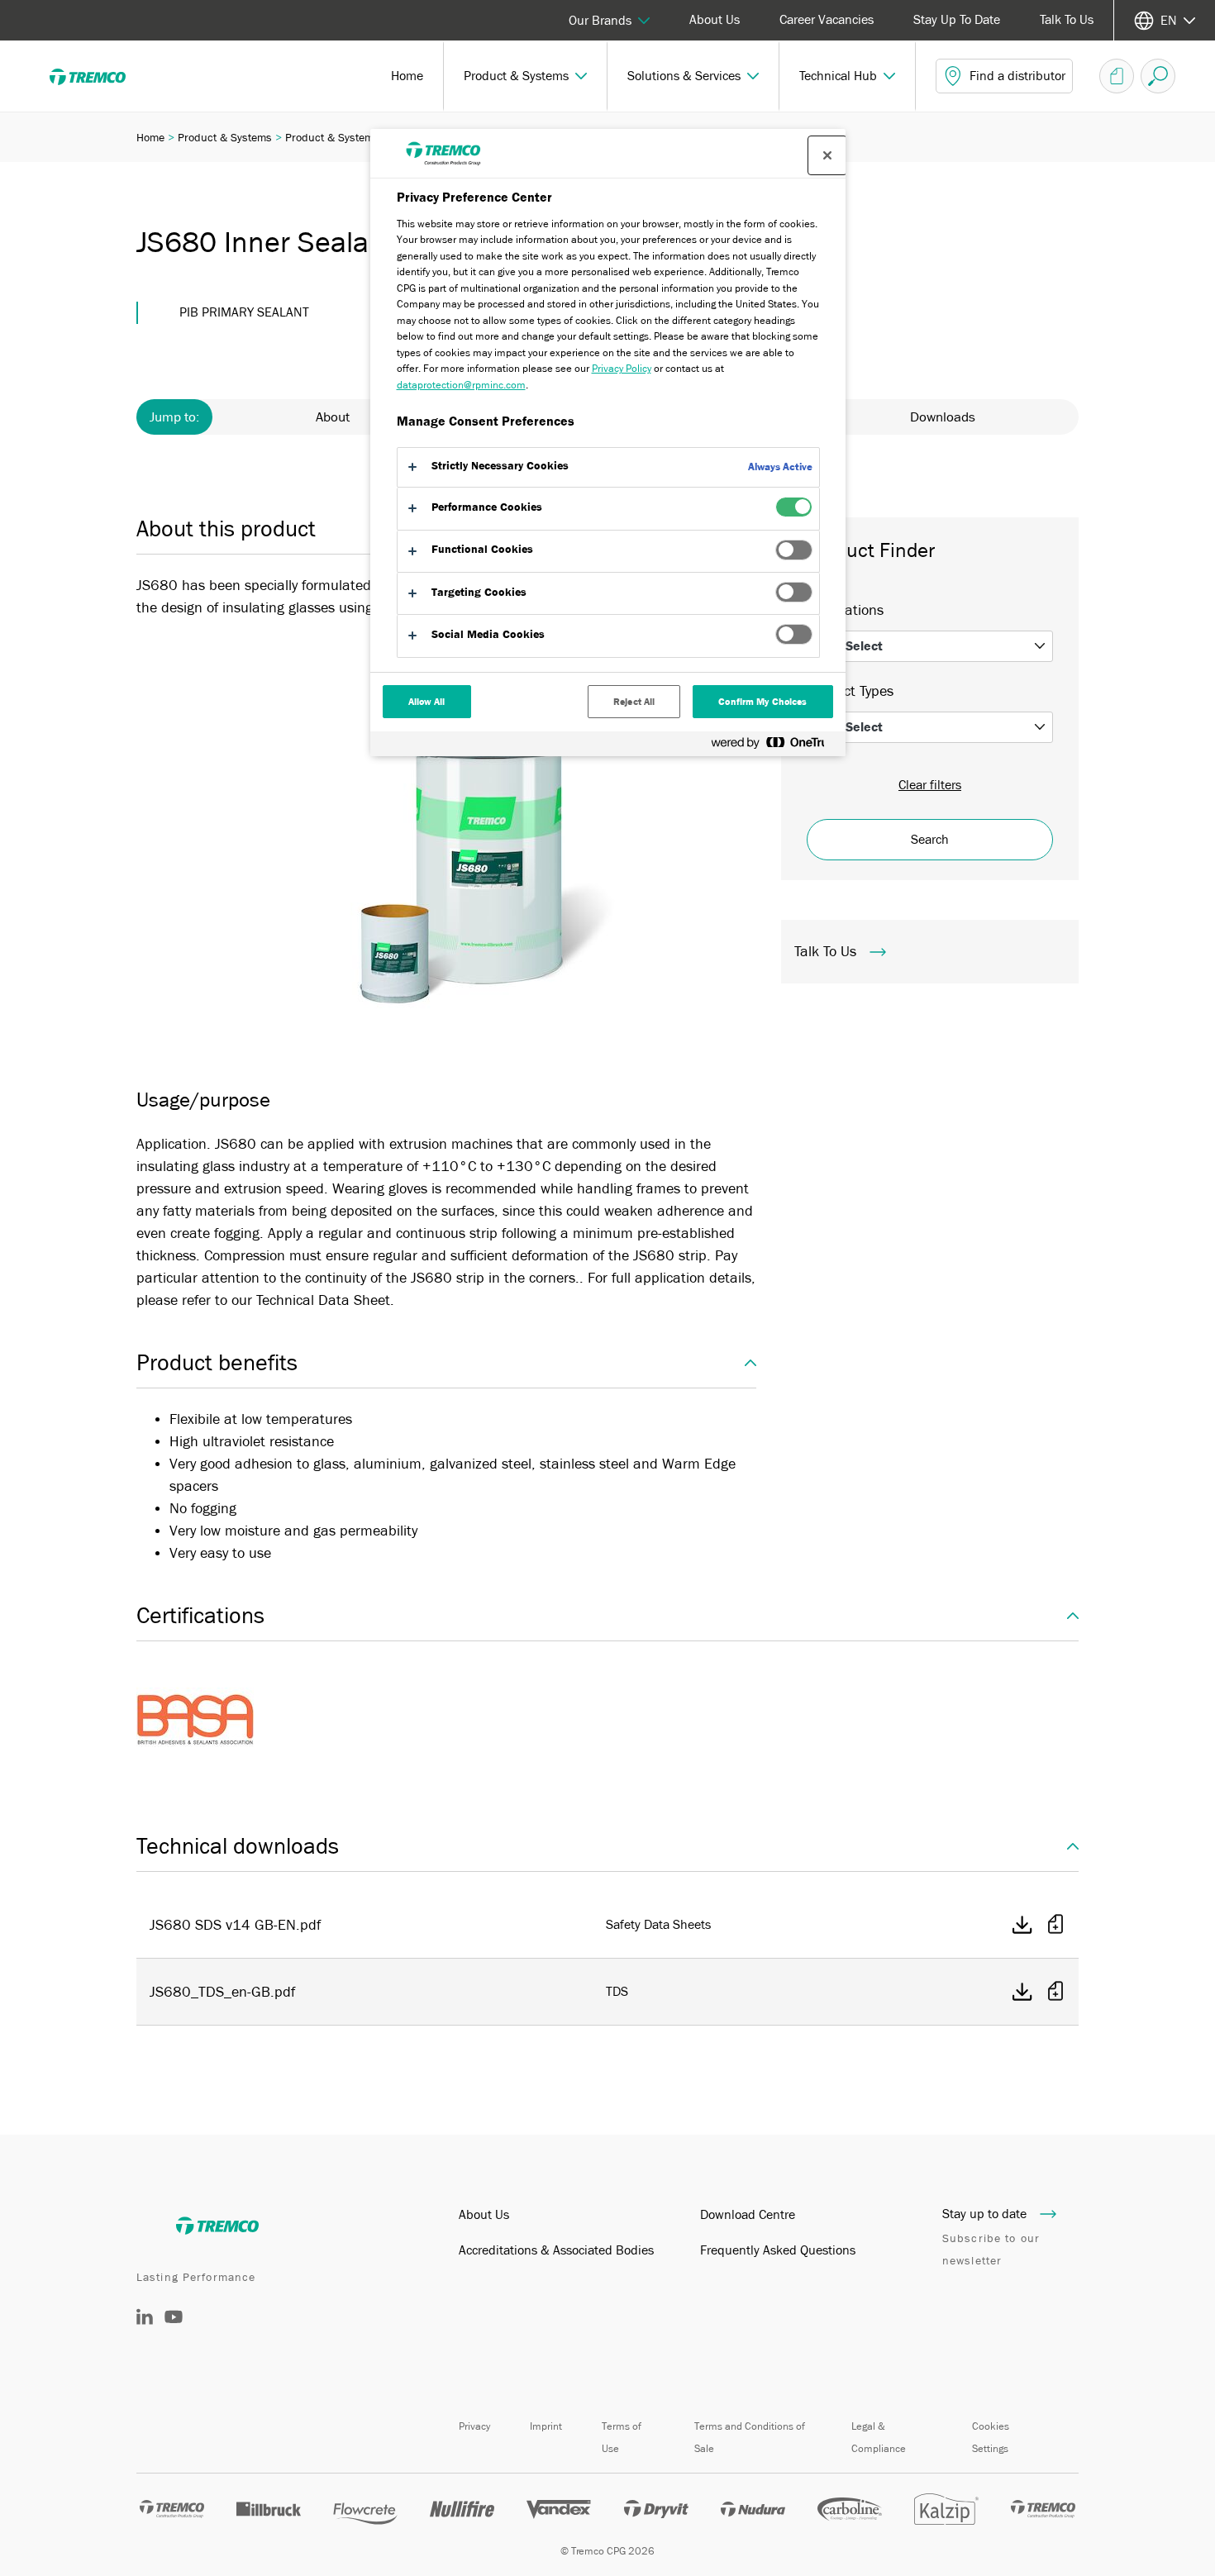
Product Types (850, 691)
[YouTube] (174, 2329)
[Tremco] (99, 76)
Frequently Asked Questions (778, 2250)
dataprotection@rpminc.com (461, 385)
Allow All (427, 702)
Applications (845, 610)
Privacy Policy (622, 368)
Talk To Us (1067, 20)
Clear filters (930, 785)
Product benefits (217, 1363)
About (333, 417)
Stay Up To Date (957, 20)
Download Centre (748, 2215)
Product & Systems (225, 137)
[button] (526, 76)
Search (930, 840)
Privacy (474, 2426)
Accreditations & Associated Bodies (556, 2250)
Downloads (943, 417)
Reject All (634, 702)
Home (150, 137)
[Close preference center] (827, 155)
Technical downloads (238, 1846)
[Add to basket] (1055, 1925)
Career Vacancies (827, 20)
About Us (715, 20)
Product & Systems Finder (350, 137)
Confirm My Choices (762, 702)
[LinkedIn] (145, 2321)
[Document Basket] (1117, 76)
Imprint (546, 2426)
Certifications (200, 1616)
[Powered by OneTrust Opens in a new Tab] (774, 746)
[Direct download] (1022, 1925)
